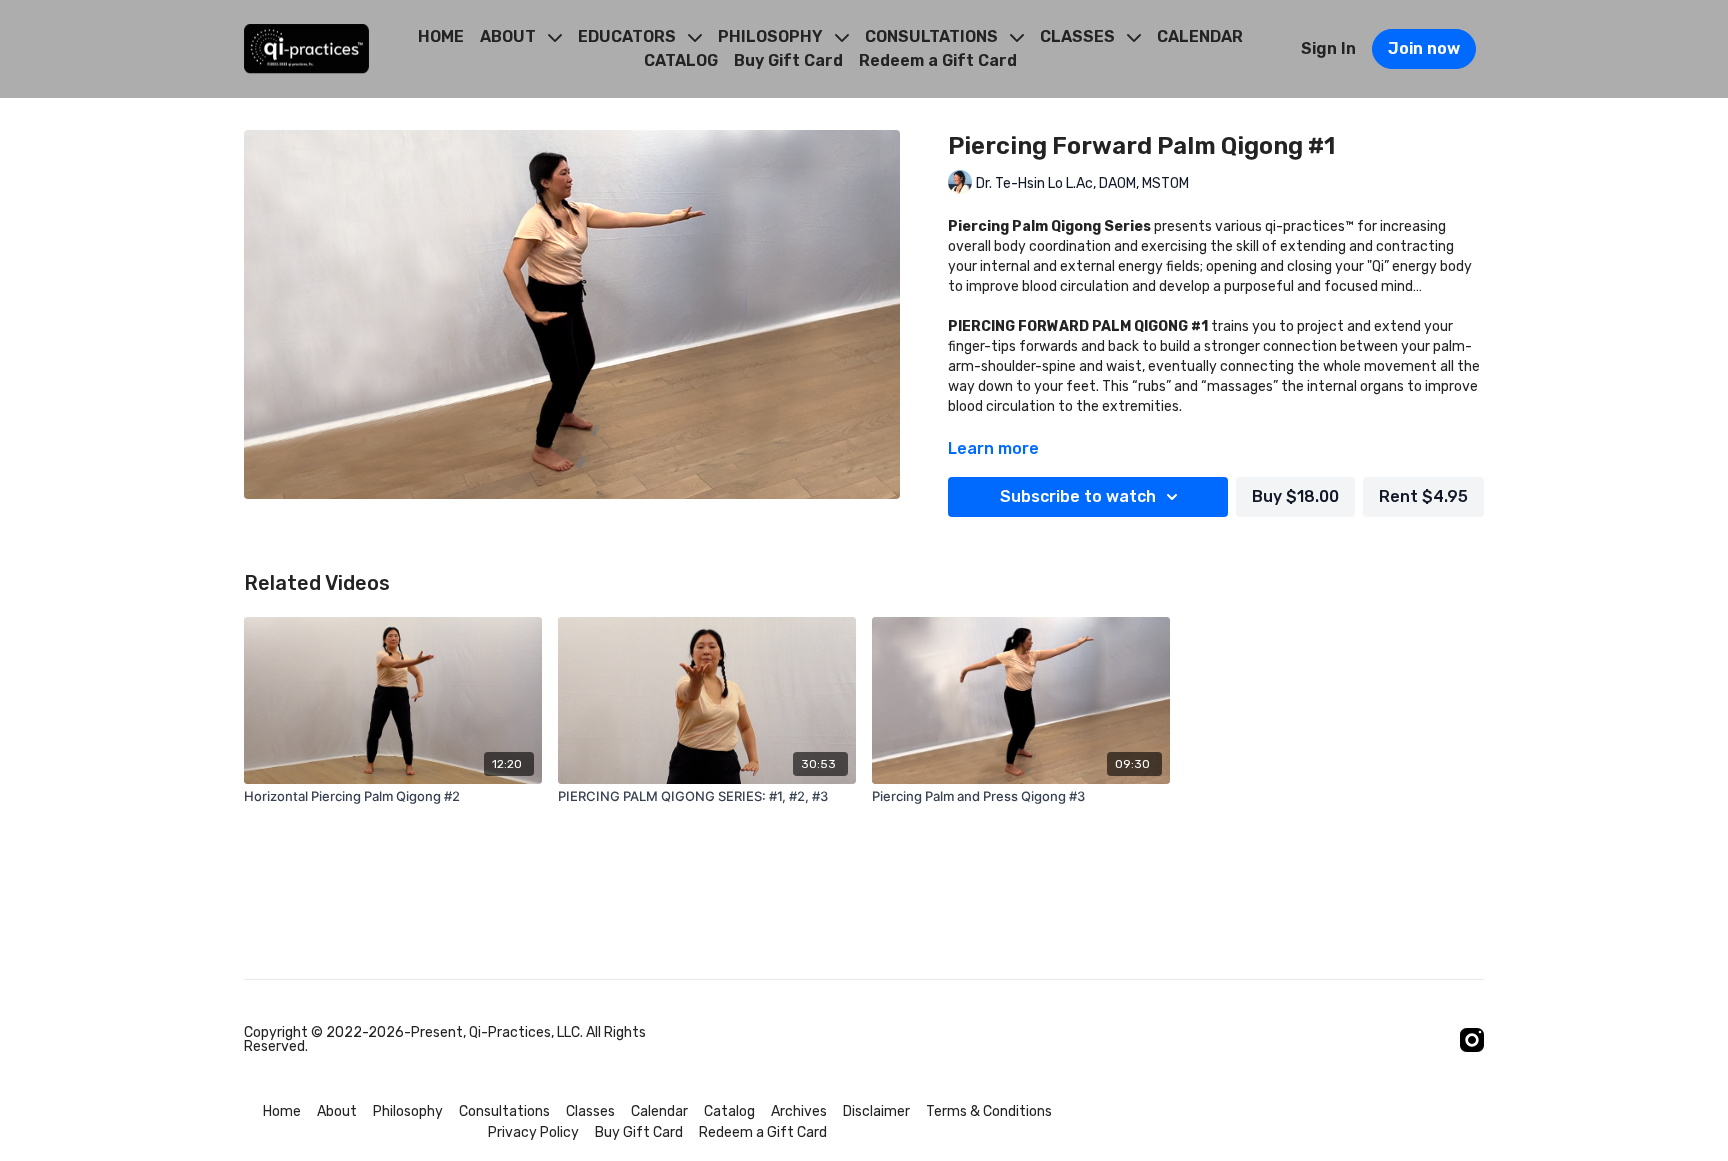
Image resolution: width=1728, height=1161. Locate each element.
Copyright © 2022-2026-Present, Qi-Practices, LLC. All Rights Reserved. (445, 1040)
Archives (799, 1111)
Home (282, 1111)
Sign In (1328, 48)
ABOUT (510, 36)
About (337, 1111)
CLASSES (1079, 36)
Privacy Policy (533, 1132)
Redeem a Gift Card (938, 60)
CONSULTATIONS (933, 36)
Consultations (504, 1111)
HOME (441, 36)
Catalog (729, 1111)
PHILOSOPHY (772, 36)
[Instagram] (1472, 1040)
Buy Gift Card (788, 60)
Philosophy (408, 1111)
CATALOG (681, 60)
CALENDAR (1200, 36)
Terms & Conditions (989, 1111)
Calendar (659, 1111)
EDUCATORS (629, 36)
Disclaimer (876, 1111)
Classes (590, 1111)
